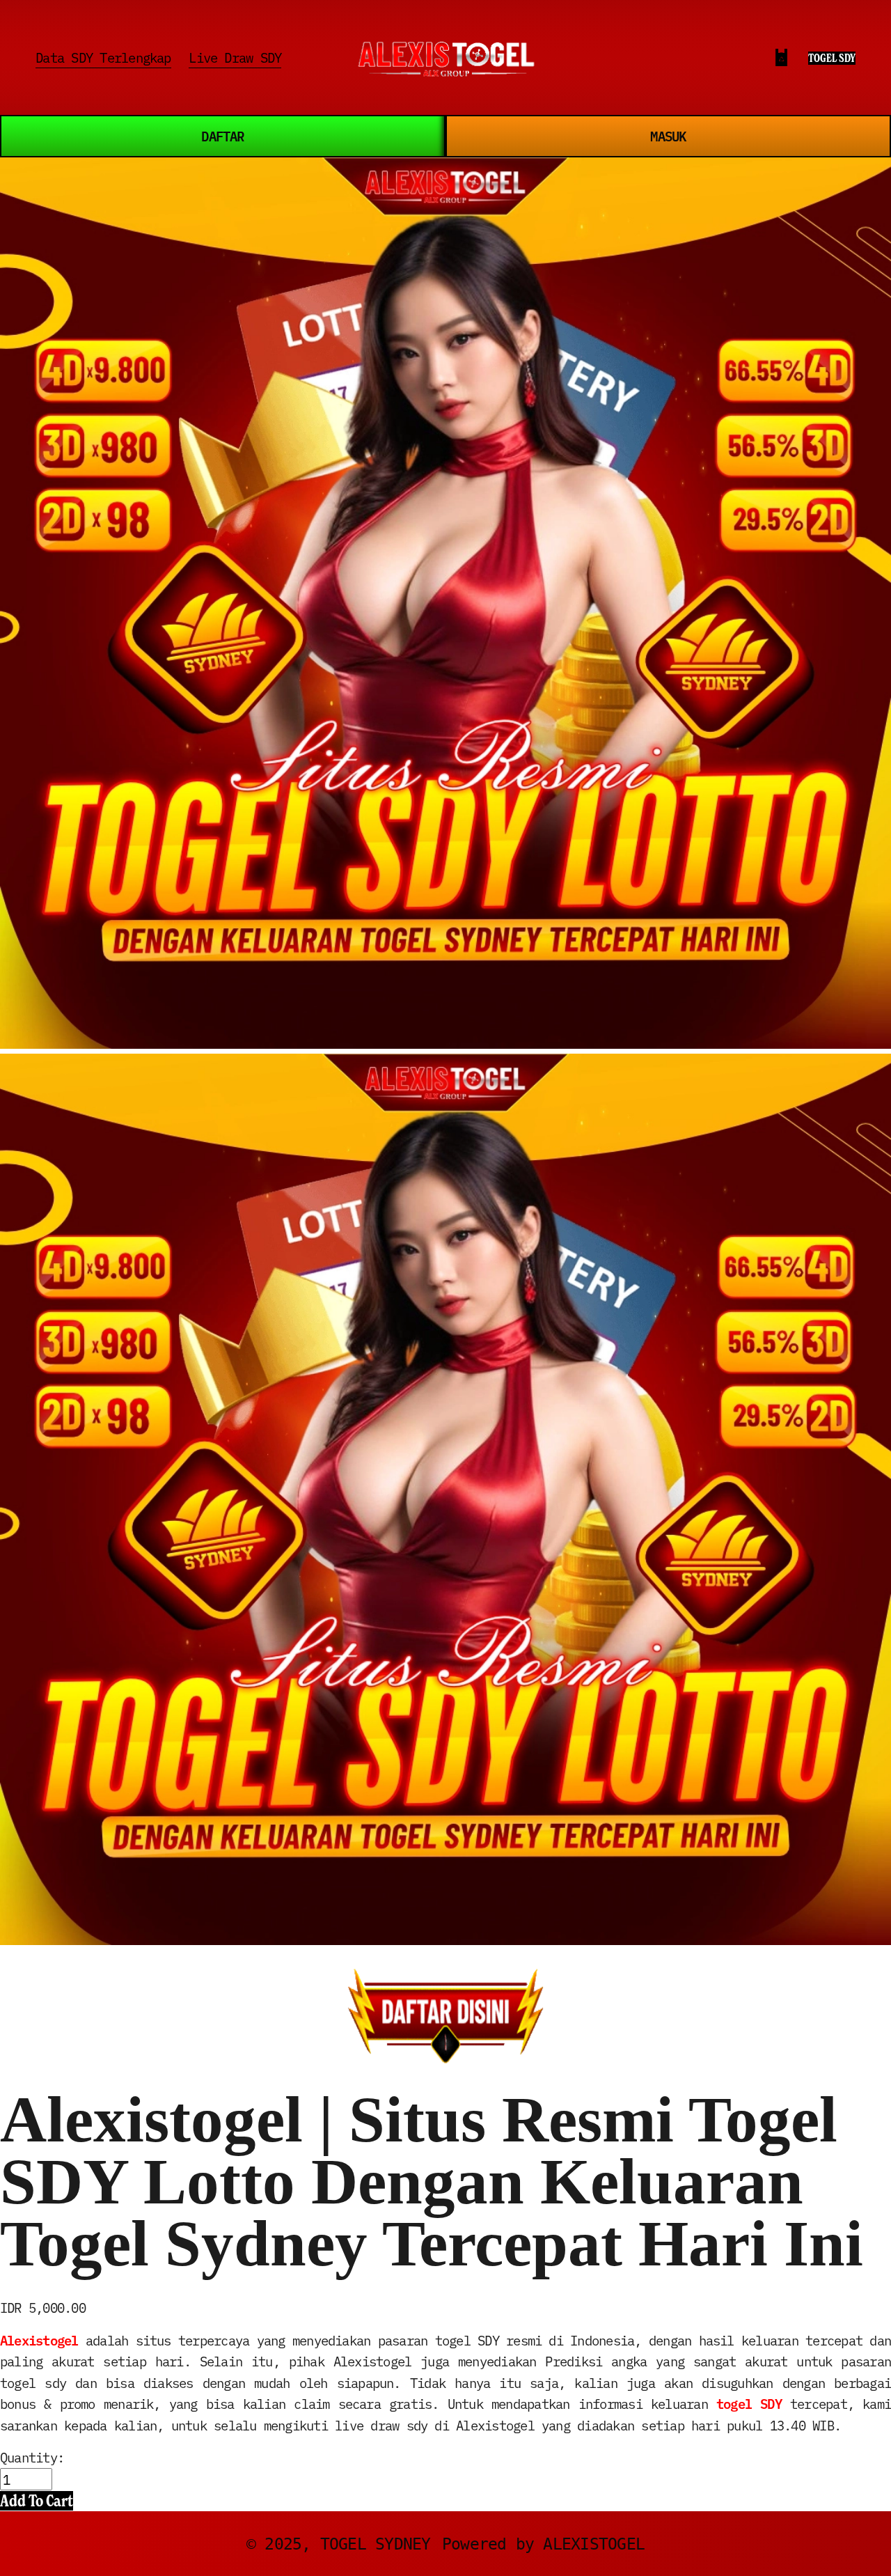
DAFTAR (222, 135)
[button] (37, 2501)
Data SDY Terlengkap (103, 57)
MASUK (668, 135)
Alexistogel (39, 2340)
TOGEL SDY (832, 58)
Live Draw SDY (235, 57)
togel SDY (749, 2403)
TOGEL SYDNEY (376, 2544)
